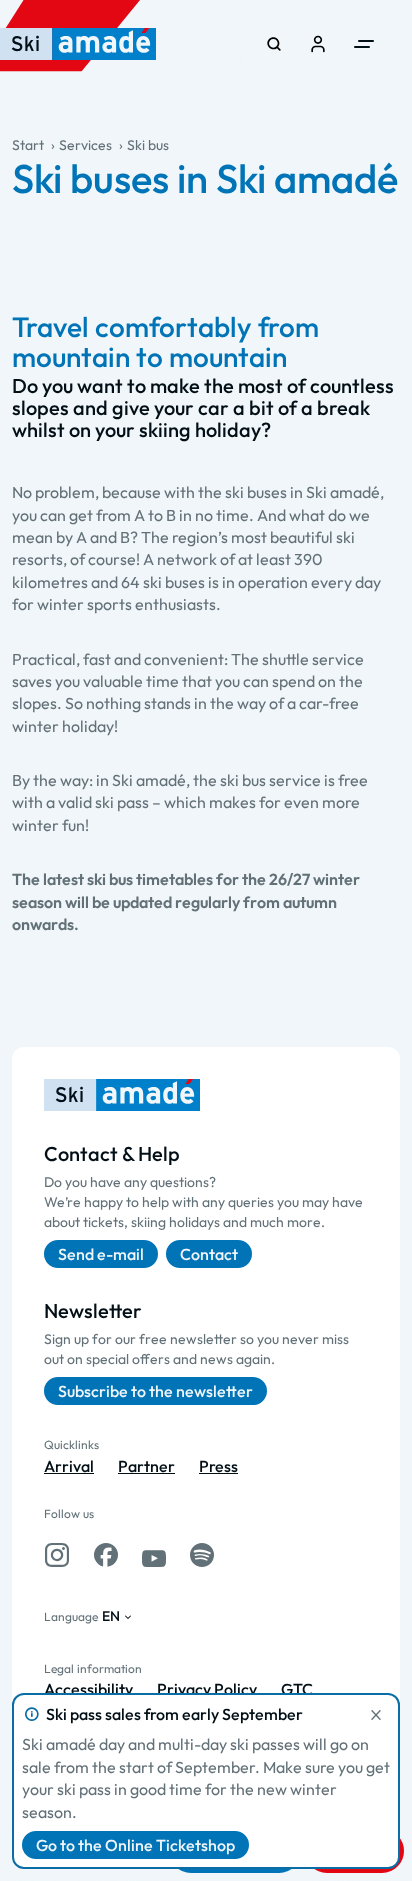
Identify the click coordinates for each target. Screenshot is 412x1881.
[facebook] (106, 1555)
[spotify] (202, 1555)
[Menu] (364, 44)
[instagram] (57, 1555)
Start (28, 145)
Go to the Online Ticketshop (135, 1845)
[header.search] (274, 44)
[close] (376, 1715)
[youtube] (154, 1555)
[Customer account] (318, 44)
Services (85, 145)
